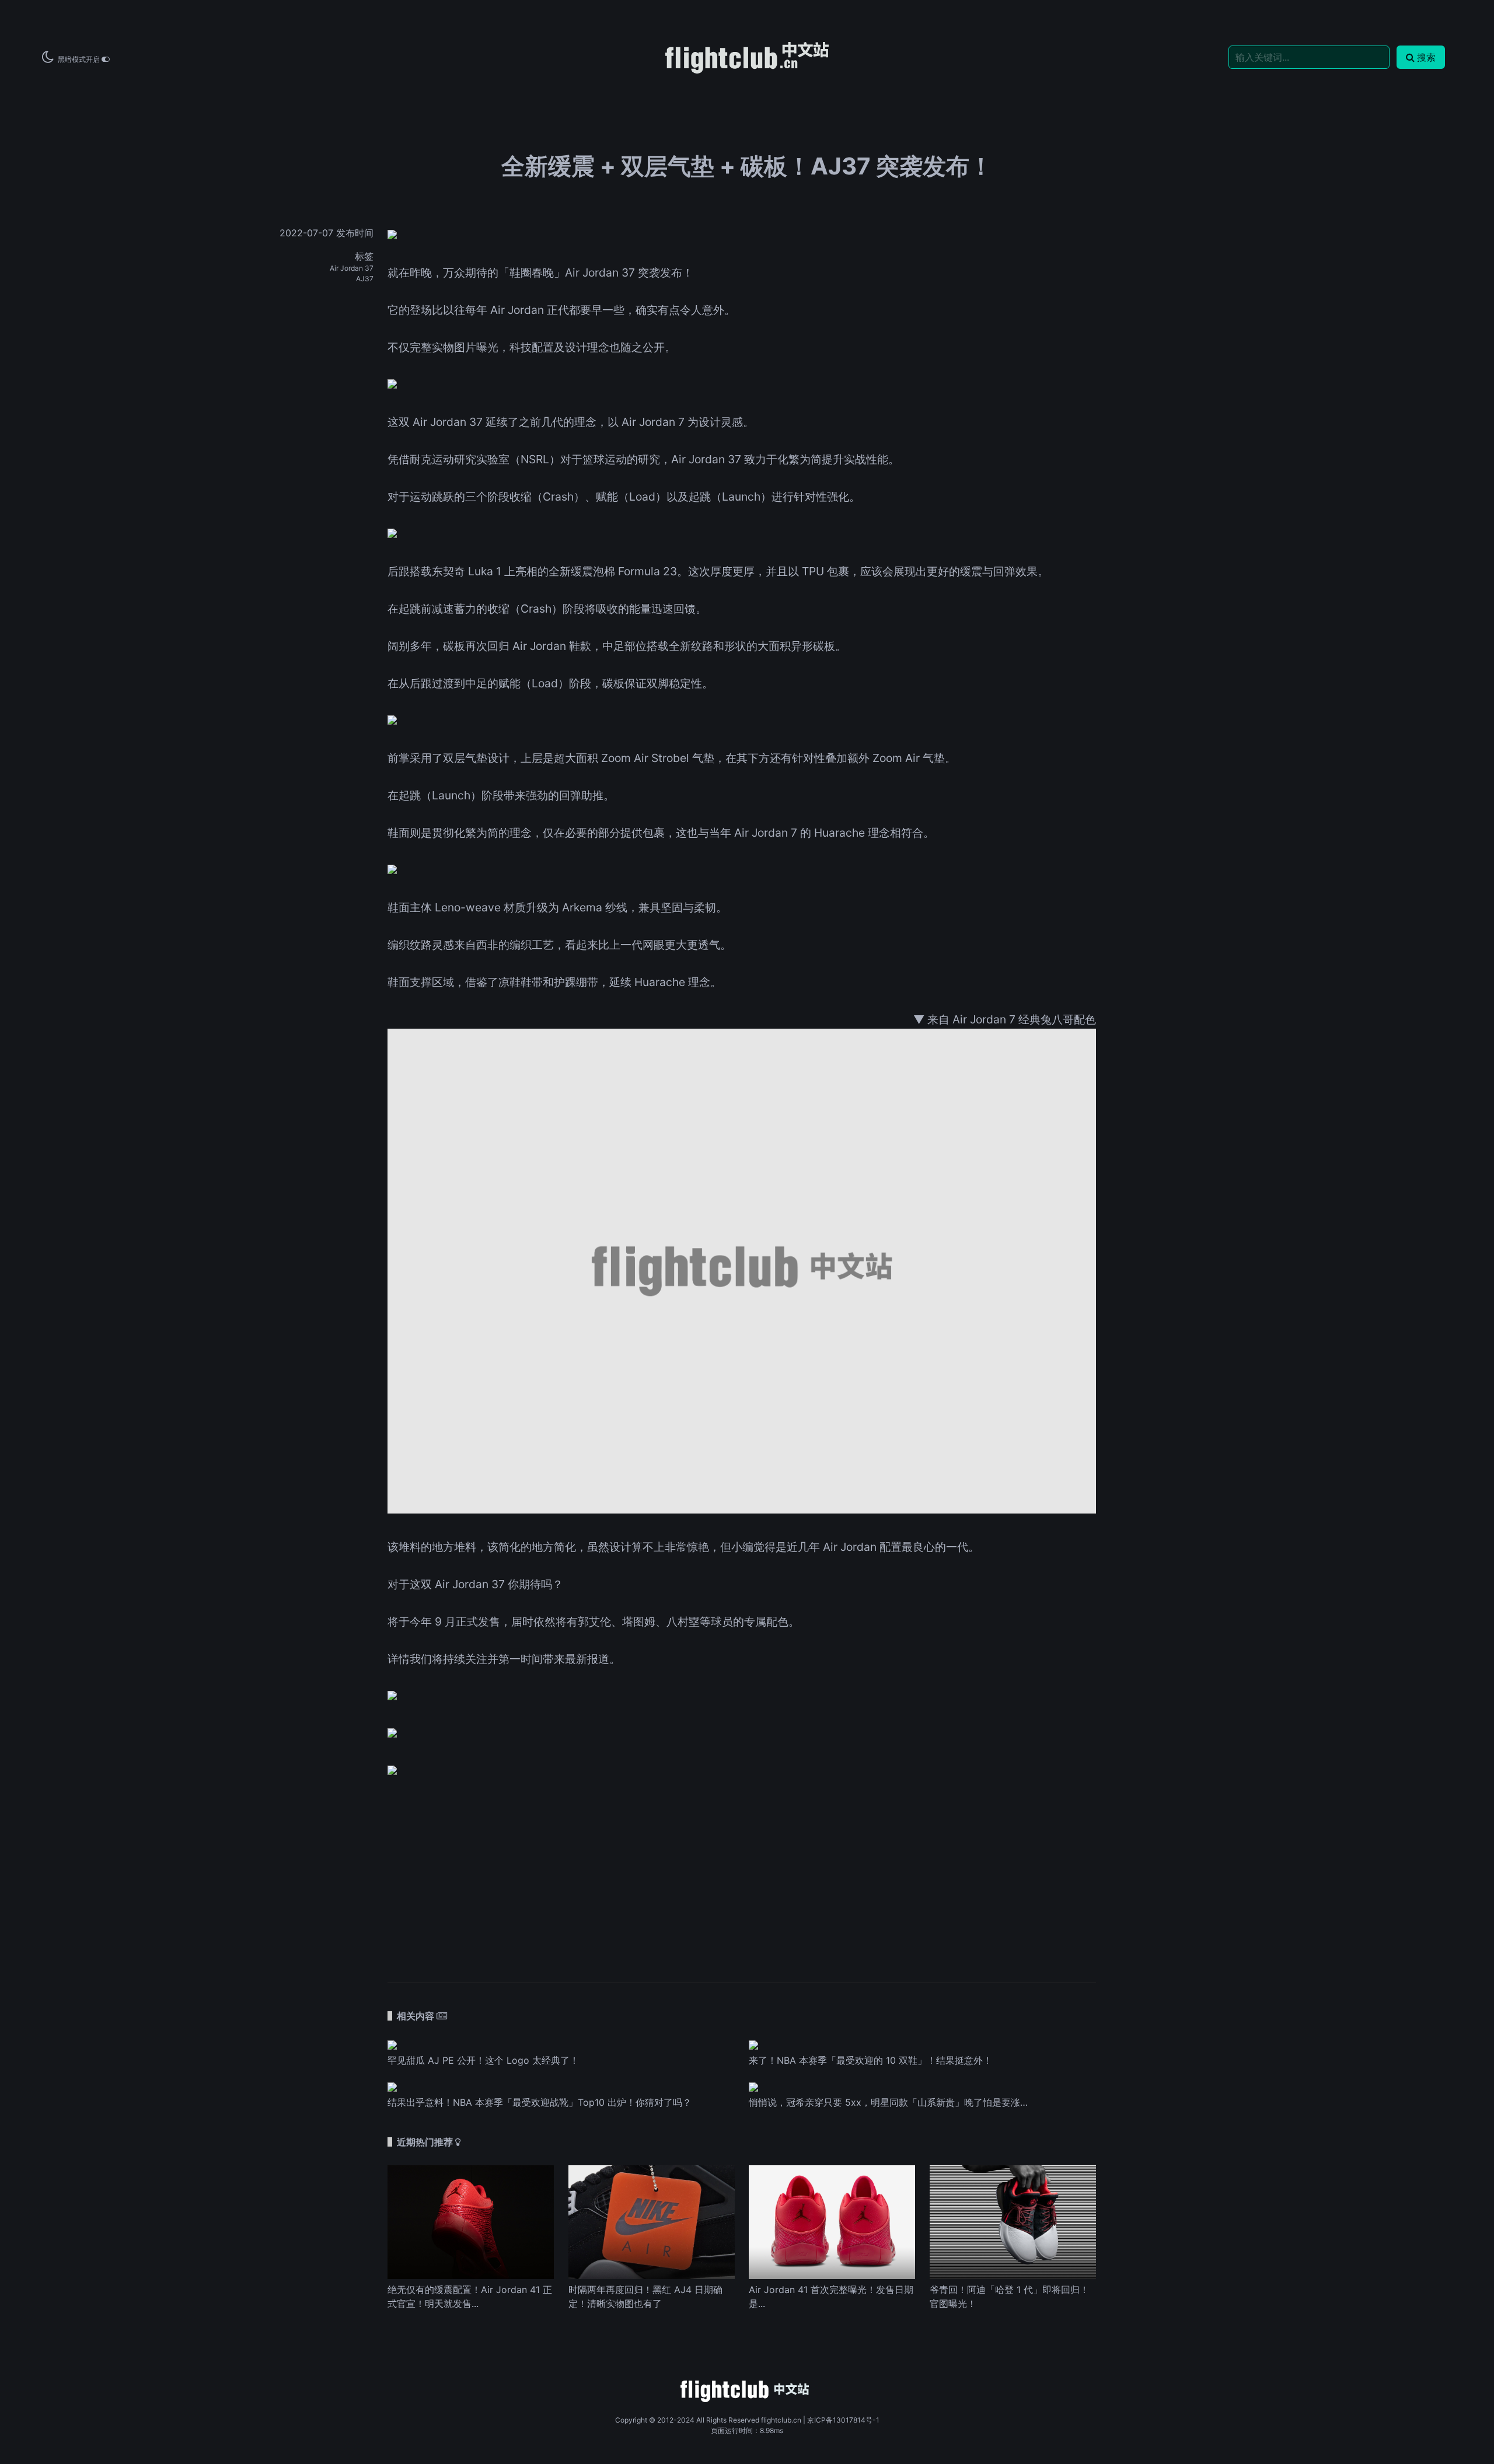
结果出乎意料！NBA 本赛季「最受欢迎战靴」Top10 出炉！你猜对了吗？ (540, 2102)
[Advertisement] (742, 1873)
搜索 (1426, 57)
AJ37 (365, 279)
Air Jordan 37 (352, 268)
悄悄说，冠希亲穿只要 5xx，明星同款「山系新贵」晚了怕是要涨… (888, 2102)
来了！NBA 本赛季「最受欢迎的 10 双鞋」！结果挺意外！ (870, 2060)
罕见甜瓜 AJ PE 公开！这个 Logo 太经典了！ (483, 2060)
